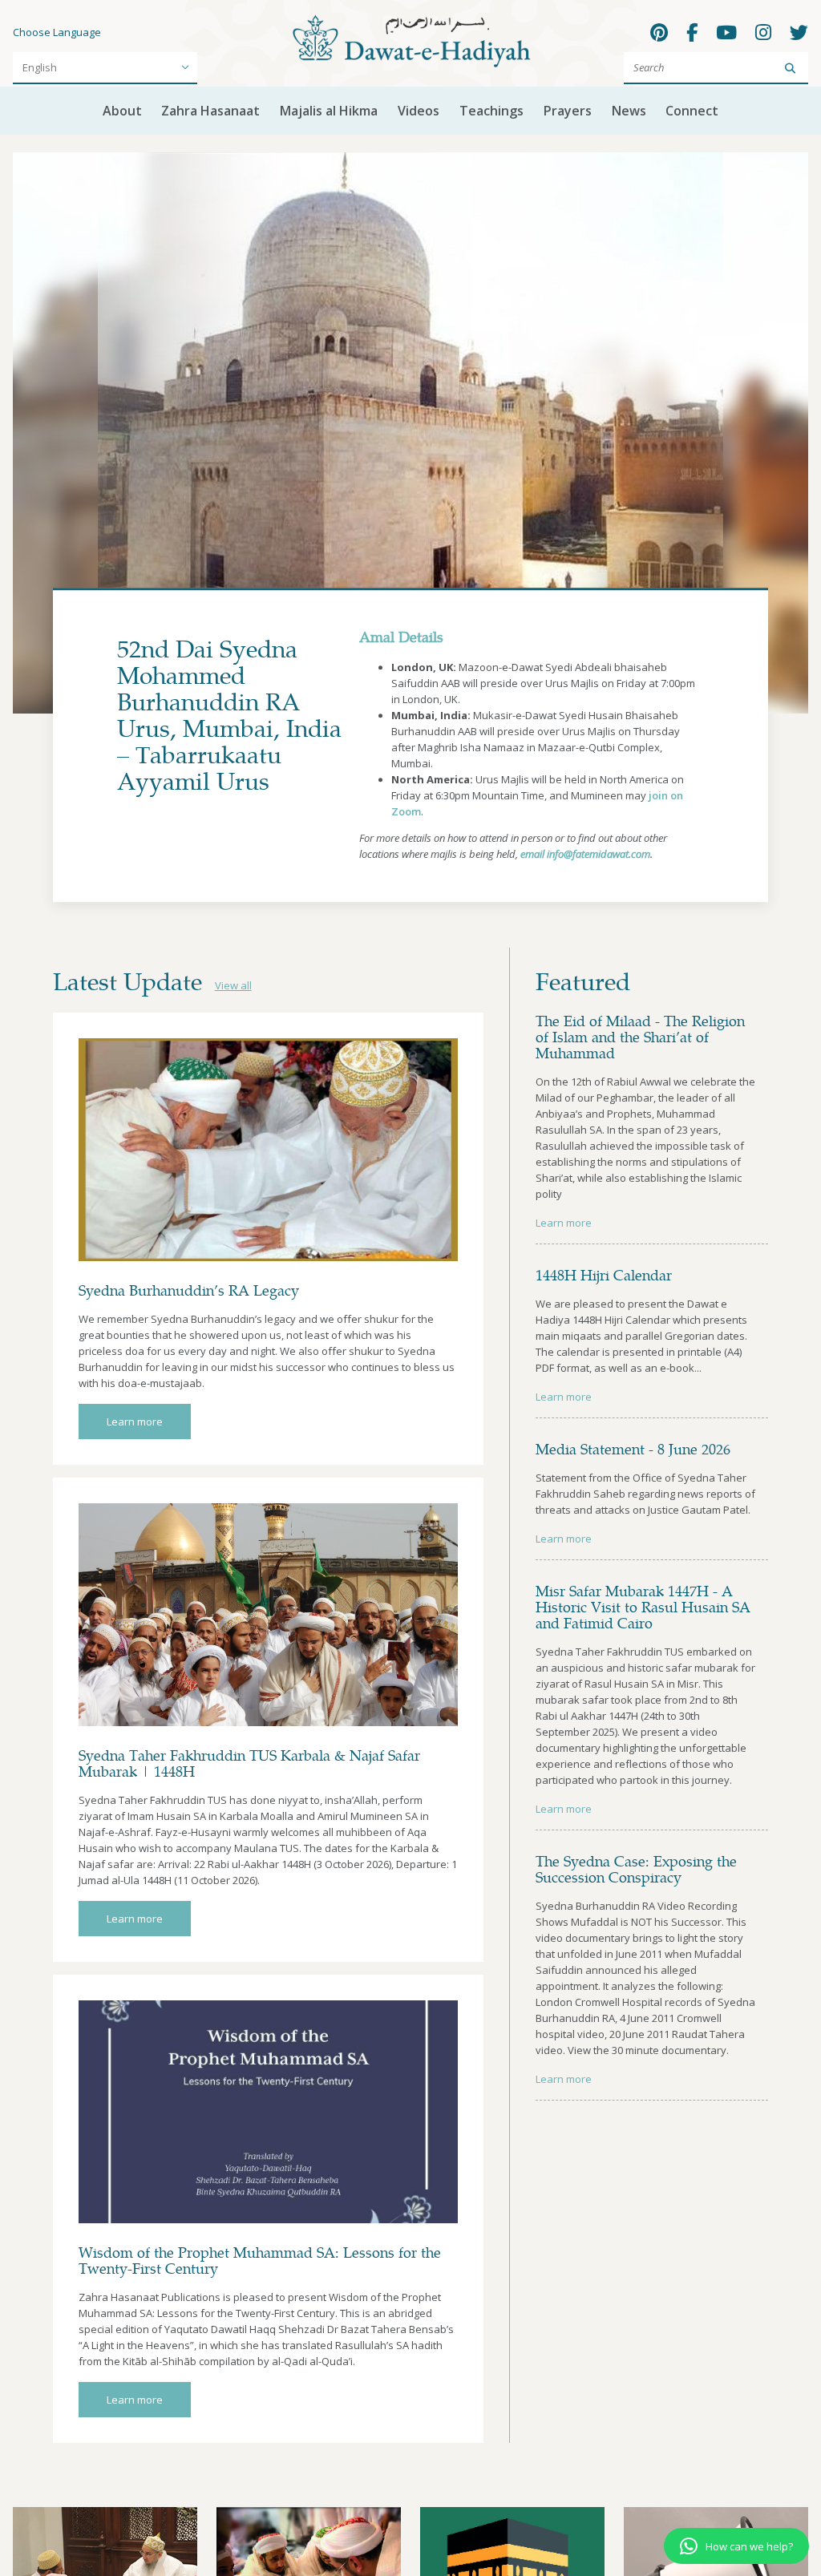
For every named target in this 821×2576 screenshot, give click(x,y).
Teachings (491, 111)
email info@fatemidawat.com (585, 854)
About (122, 111)
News (629, 111)
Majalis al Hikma (329, 111)
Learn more (135, 1421)
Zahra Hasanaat (210, 111)
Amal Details (401, 636)
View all (233, 985)
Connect (692, 111)
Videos (419, 111)
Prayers (568, 111)
